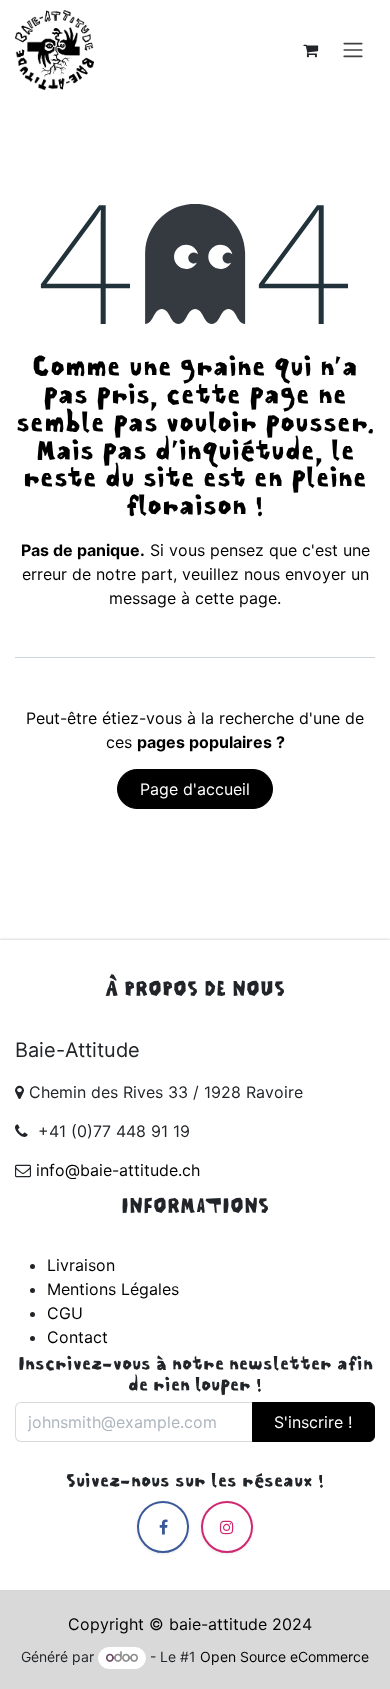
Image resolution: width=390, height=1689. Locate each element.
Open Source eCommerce (284, 1656)
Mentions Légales (113, 1289)
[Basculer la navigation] (353, 50)
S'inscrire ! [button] (313, 1422)
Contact (77, 1337)
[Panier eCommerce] (310, 50)
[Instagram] (227, 1527)
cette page (236, 598)
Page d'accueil (195, 789)
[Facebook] (163, 1527)
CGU (65, 1313)
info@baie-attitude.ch (118, 1170)
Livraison (81, 1265)
